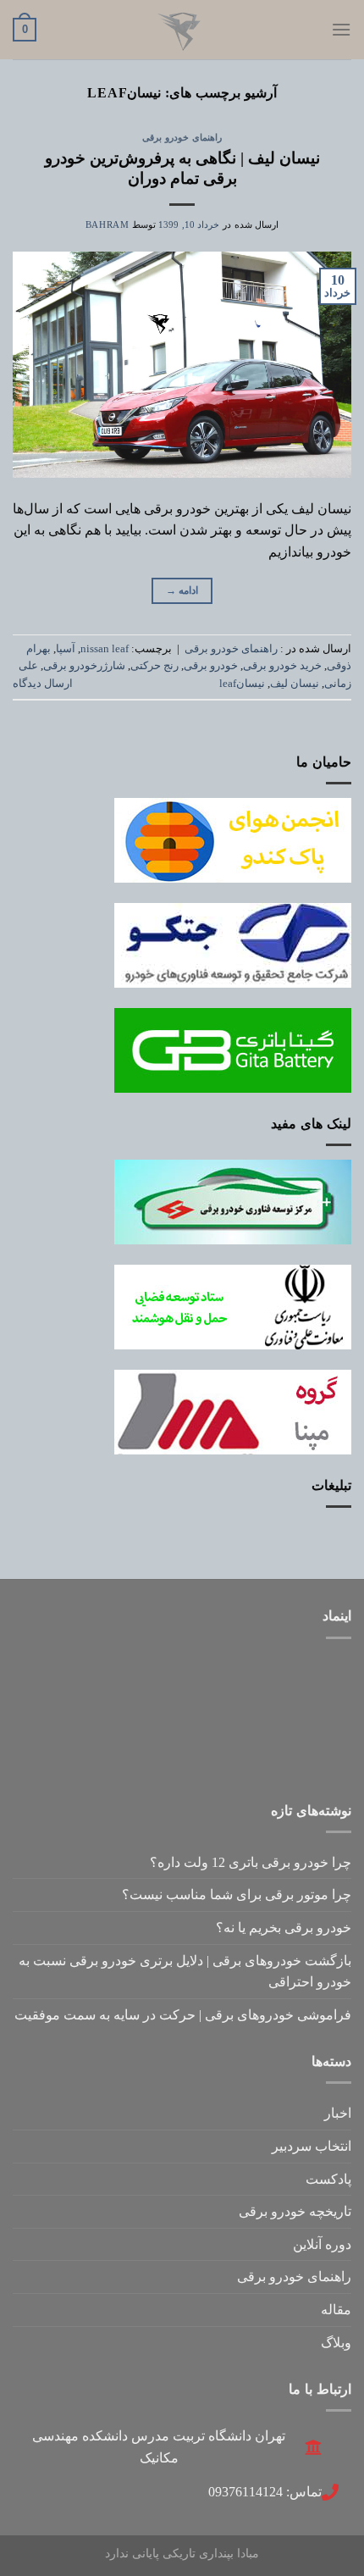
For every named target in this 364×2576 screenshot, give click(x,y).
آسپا (66, 649)
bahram (107, 224)
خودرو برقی (211, 666)
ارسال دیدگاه (43, 684)
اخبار (338, 2113)
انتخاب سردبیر (312, 2146)
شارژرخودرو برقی (84, 666)
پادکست (328, 2179)
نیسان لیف (295, 684)
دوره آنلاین (322, 2244)
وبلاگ (336, 2343)
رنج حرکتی (154, 666)
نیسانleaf (242, 684)
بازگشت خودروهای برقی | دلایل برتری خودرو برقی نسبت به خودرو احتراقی (185, 1972)
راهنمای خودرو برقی (182, 137)
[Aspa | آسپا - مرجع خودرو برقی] (182, 30)
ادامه (182, 590)
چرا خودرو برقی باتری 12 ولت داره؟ (251, 1862)
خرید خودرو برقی (282, 666)
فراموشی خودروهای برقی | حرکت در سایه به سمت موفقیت (183, 2015)
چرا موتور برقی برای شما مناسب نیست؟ (237, 1895)
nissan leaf (105, 649)
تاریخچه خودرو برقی (295, 2211)
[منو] (341, 29)
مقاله (336, 2310)
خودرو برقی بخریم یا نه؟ (284, 1928)
